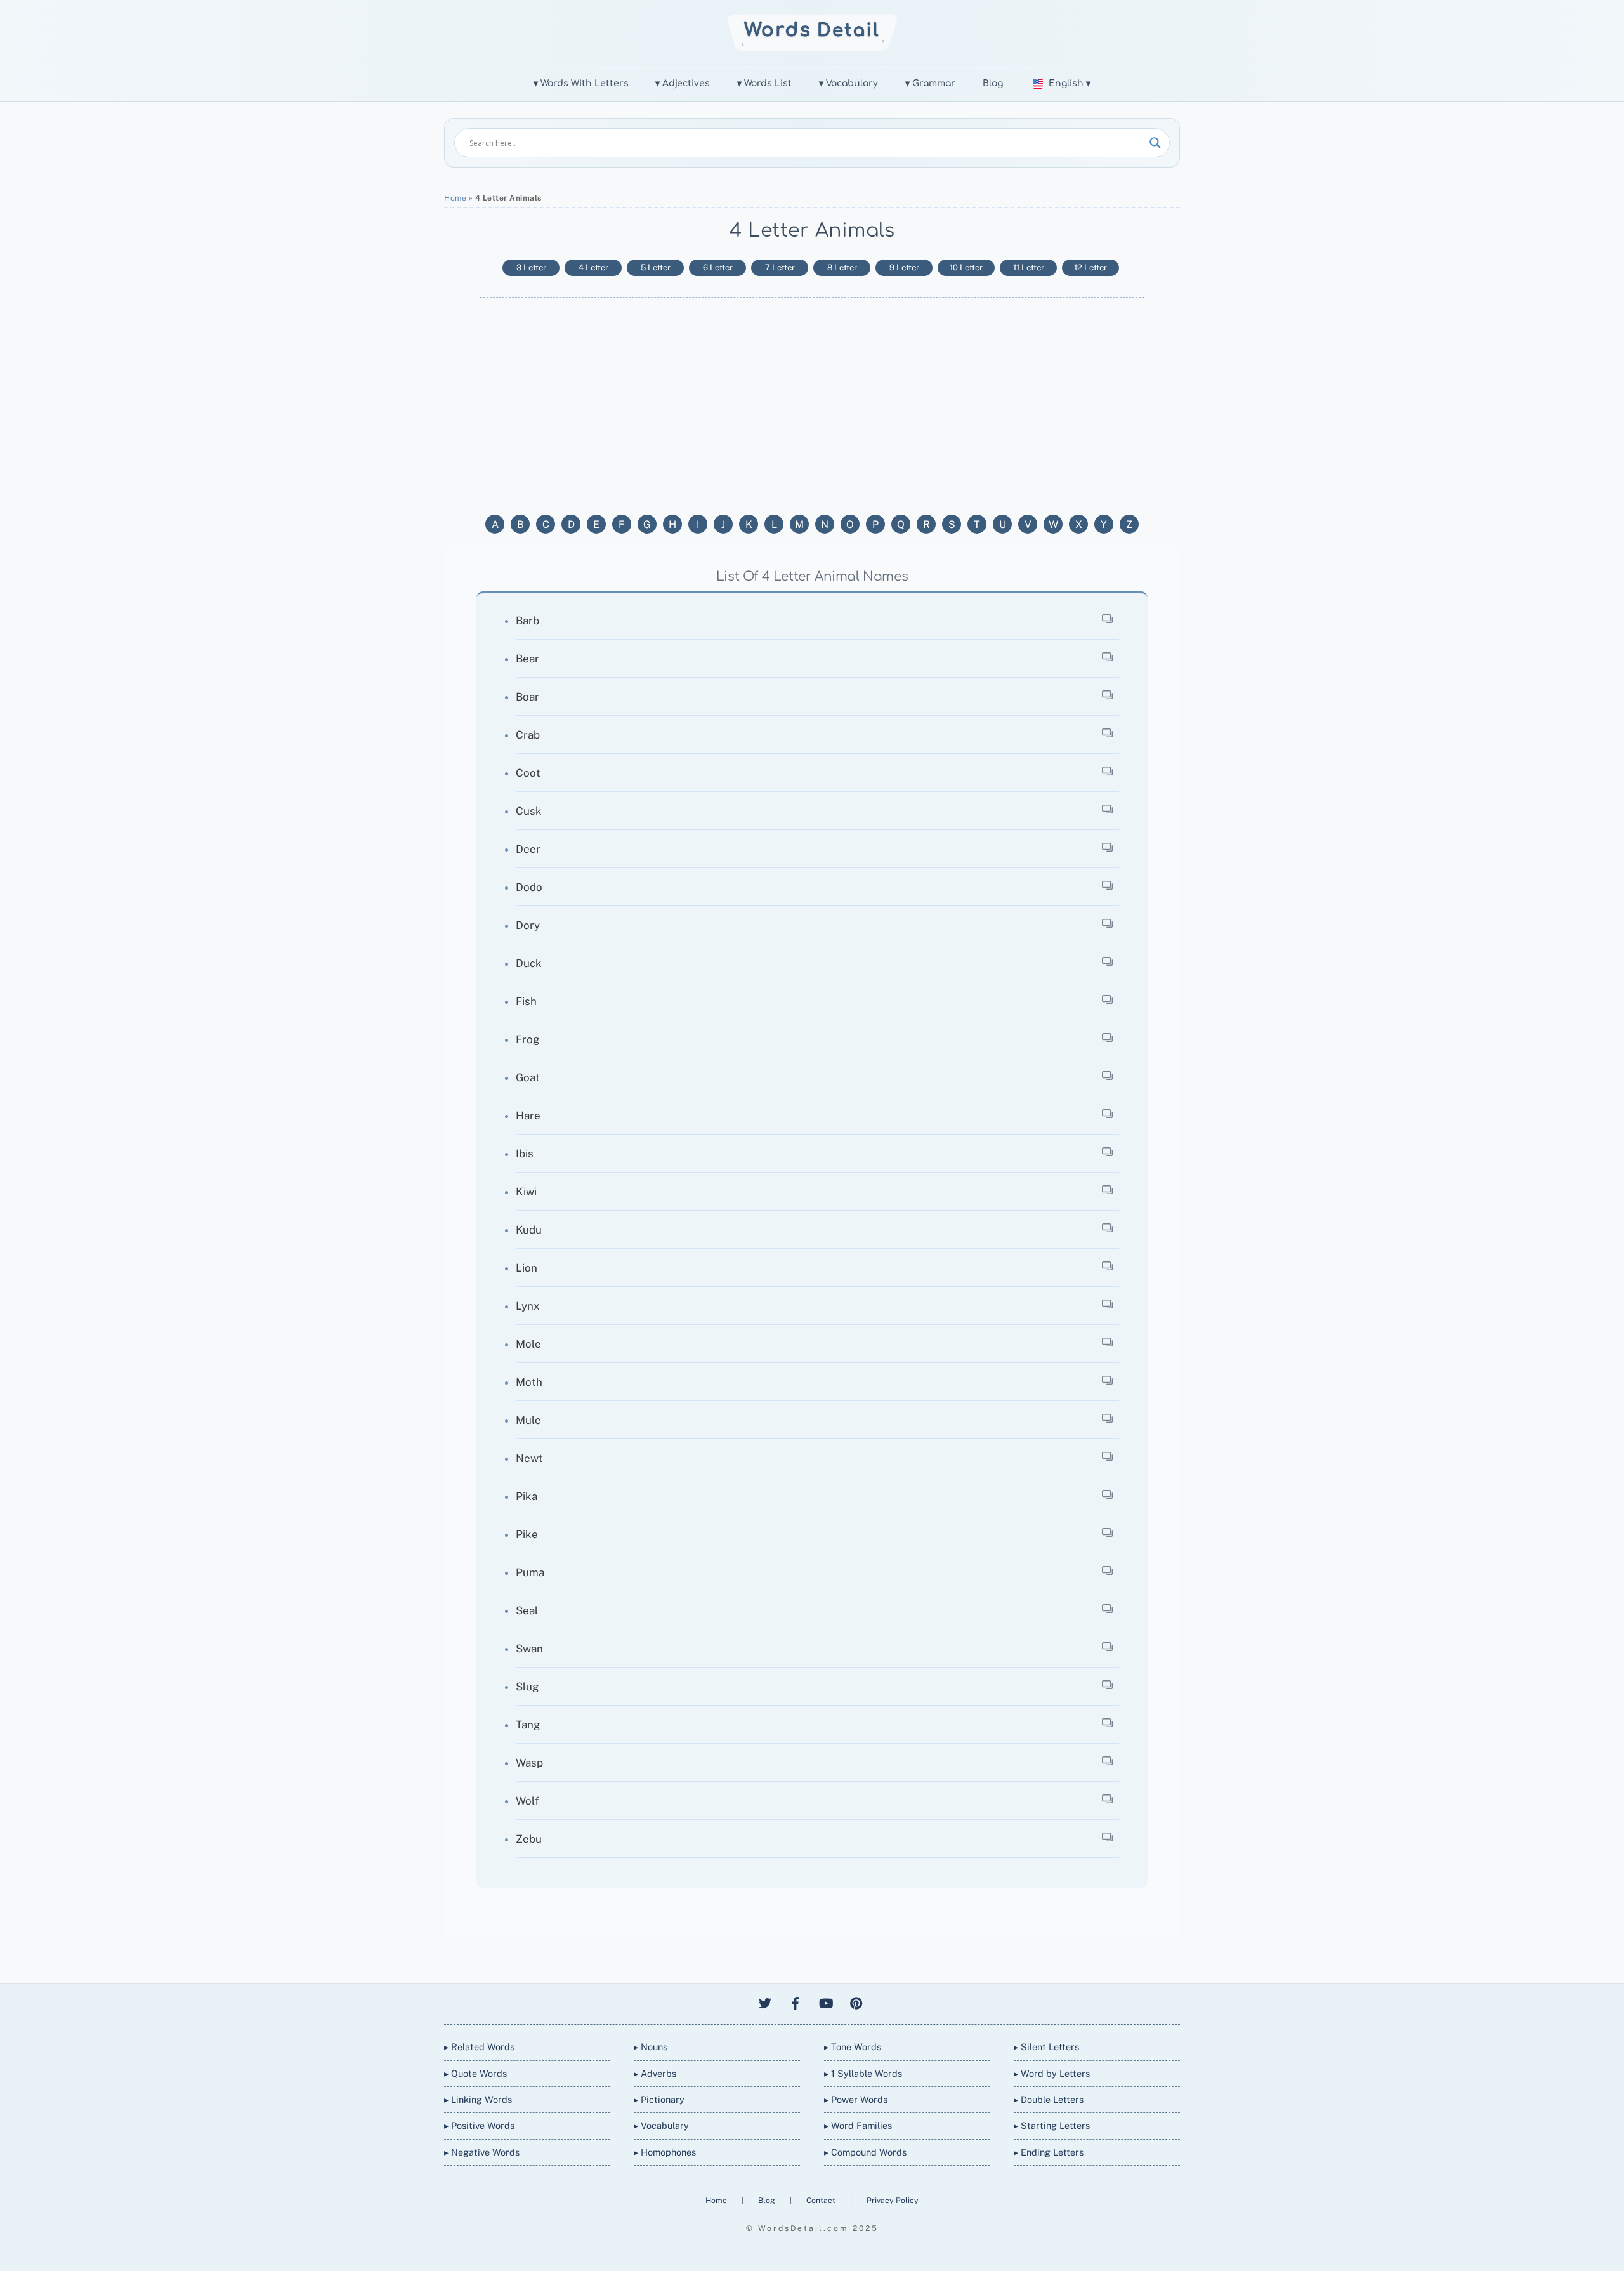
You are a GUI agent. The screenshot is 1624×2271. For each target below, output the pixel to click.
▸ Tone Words (853, 2047)
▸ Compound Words (865, 2152)
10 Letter (966, 267)
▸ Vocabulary (661, 2125)
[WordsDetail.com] (812, 47)
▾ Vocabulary (848, 83)
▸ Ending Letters (1049, 2152)
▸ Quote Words (475, 2073)
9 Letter (904, 267)
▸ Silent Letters (1046, 2047)
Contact (822, 2200)
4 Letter (593, 267)
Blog (993, 83)
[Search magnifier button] (1155, 143)
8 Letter (842, 267)
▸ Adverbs (655, 2073)
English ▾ (1070, 83)
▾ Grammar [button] (930, 83)
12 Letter (1090, 267)
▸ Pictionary (659, 2099)
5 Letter (656, 267)
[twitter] (765, 2001)
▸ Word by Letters (1052, 2073)
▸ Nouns (651, 2047)
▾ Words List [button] (764, 83)
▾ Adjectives (683, 83)
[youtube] (826, 2001)
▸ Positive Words (479, 2125)
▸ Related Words (479, 2047)
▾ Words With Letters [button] (581, 83)
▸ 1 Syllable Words (863, 2073)
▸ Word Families (858, 2125)
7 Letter (780, 267)
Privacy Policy (893, 2200)
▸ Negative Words (482, 2152)
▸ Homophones (665, 2152)
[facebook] (796, 2001)
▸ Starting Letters (1052, 2125)
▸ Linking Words (478, 2099)
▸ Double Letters (1049, 2099)
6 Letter (718, 267)
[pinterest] (856, 2001)
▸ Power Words (856, 2099)
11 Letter (1029, 267)
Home (455, 198)
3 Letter (531, 267)
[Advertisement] (812, 405)
